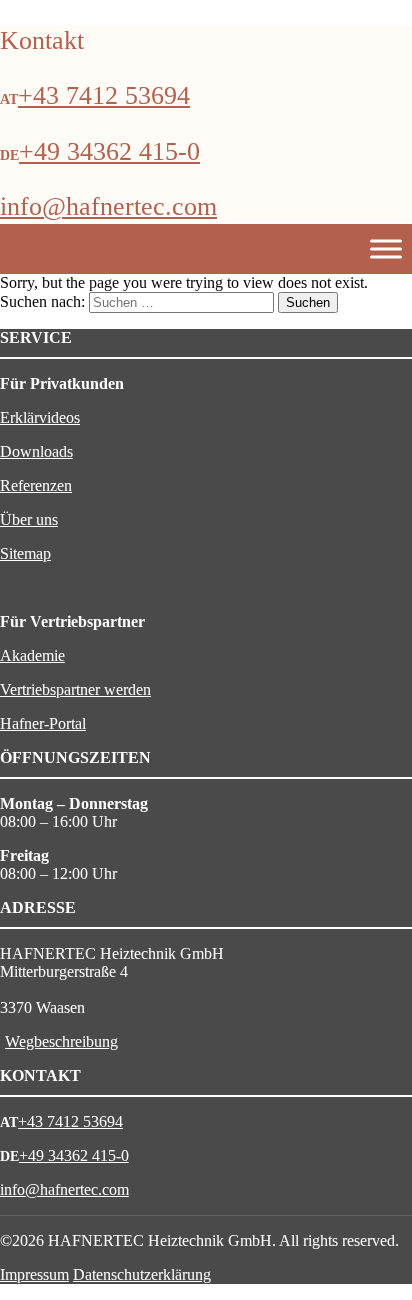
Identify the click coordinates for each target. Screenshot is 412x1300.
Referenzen (36, 485)
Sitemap (25, 553)
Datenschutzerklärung (142, 1274)
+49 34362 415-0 (109, 151)
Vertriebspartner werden (75, 689)
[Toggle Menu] (386, 249)
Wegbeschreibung (61, 1041)
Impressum (34, 1274)
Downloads (36, 451)
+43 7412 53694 (104, 95)
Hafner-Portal (43, 723)
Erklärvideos (40, 417)
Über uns (29, 519)
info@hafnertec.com (108, 206)
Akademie (32, 655)
